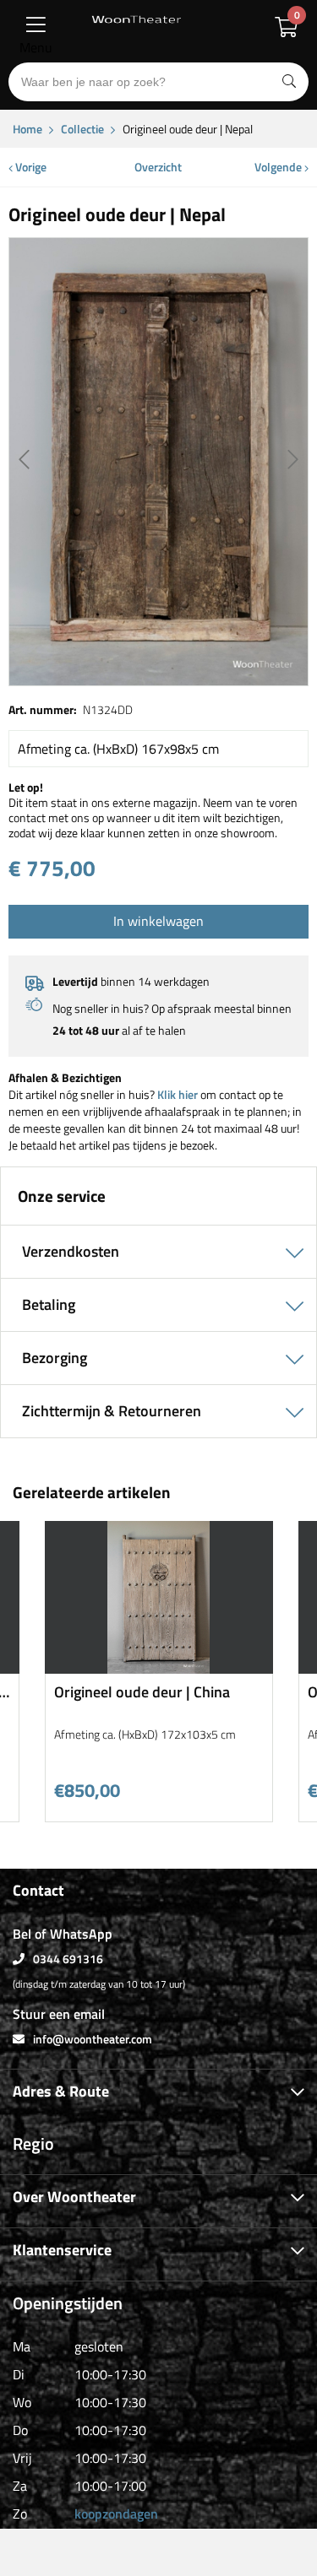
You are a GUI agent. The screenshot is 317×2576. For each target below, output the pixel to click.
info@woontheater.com (93, 2039)
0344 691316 (68, 1959)
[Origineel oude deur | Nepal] (158, 462)
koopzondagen (116, 2514)
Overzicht (158, 167)
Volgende (279, 167)
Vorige (30, 167)
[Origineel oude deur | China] (159, 1667)
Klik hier (178, 1094)
